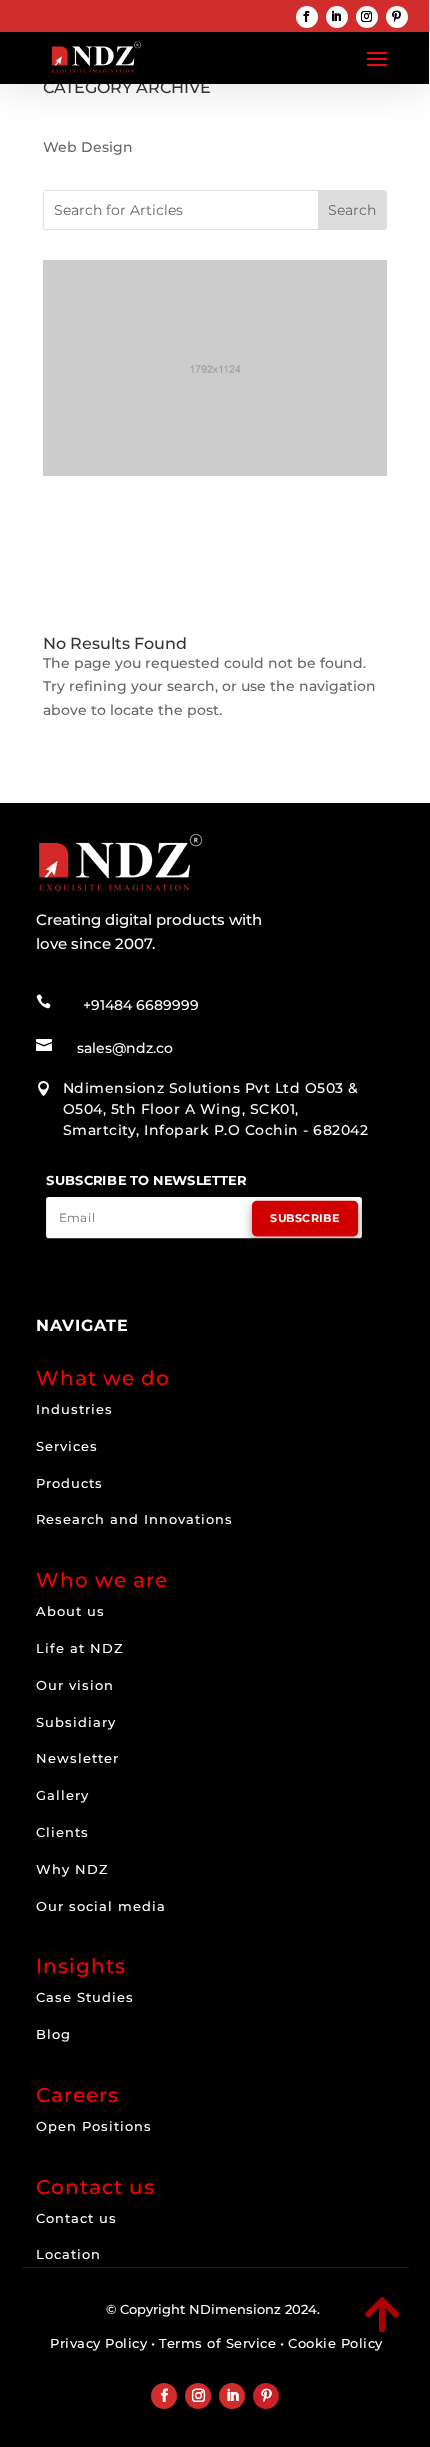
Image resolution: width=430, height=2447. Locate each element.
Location (68, 2254)
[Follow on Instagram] (367, 17)
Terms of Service (217, 2343)
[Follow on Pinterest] (397, 17)
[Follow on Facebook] (307, 17)
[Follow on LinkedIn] (337, 17)
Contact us (76, 2218)
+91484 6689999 (141, 1005)
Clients (62, 1832)
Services (67, 1446)
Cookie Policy (335, 2343)
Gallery (62, 1795)
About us (70, 1611)
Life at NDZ (80, 1648)
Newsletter (77, 1758)
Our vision (75, 1685)
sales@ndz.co (125, 1048)
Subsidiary (76, 1722)
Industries (74, 1409)
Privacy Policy (98, 2343)
